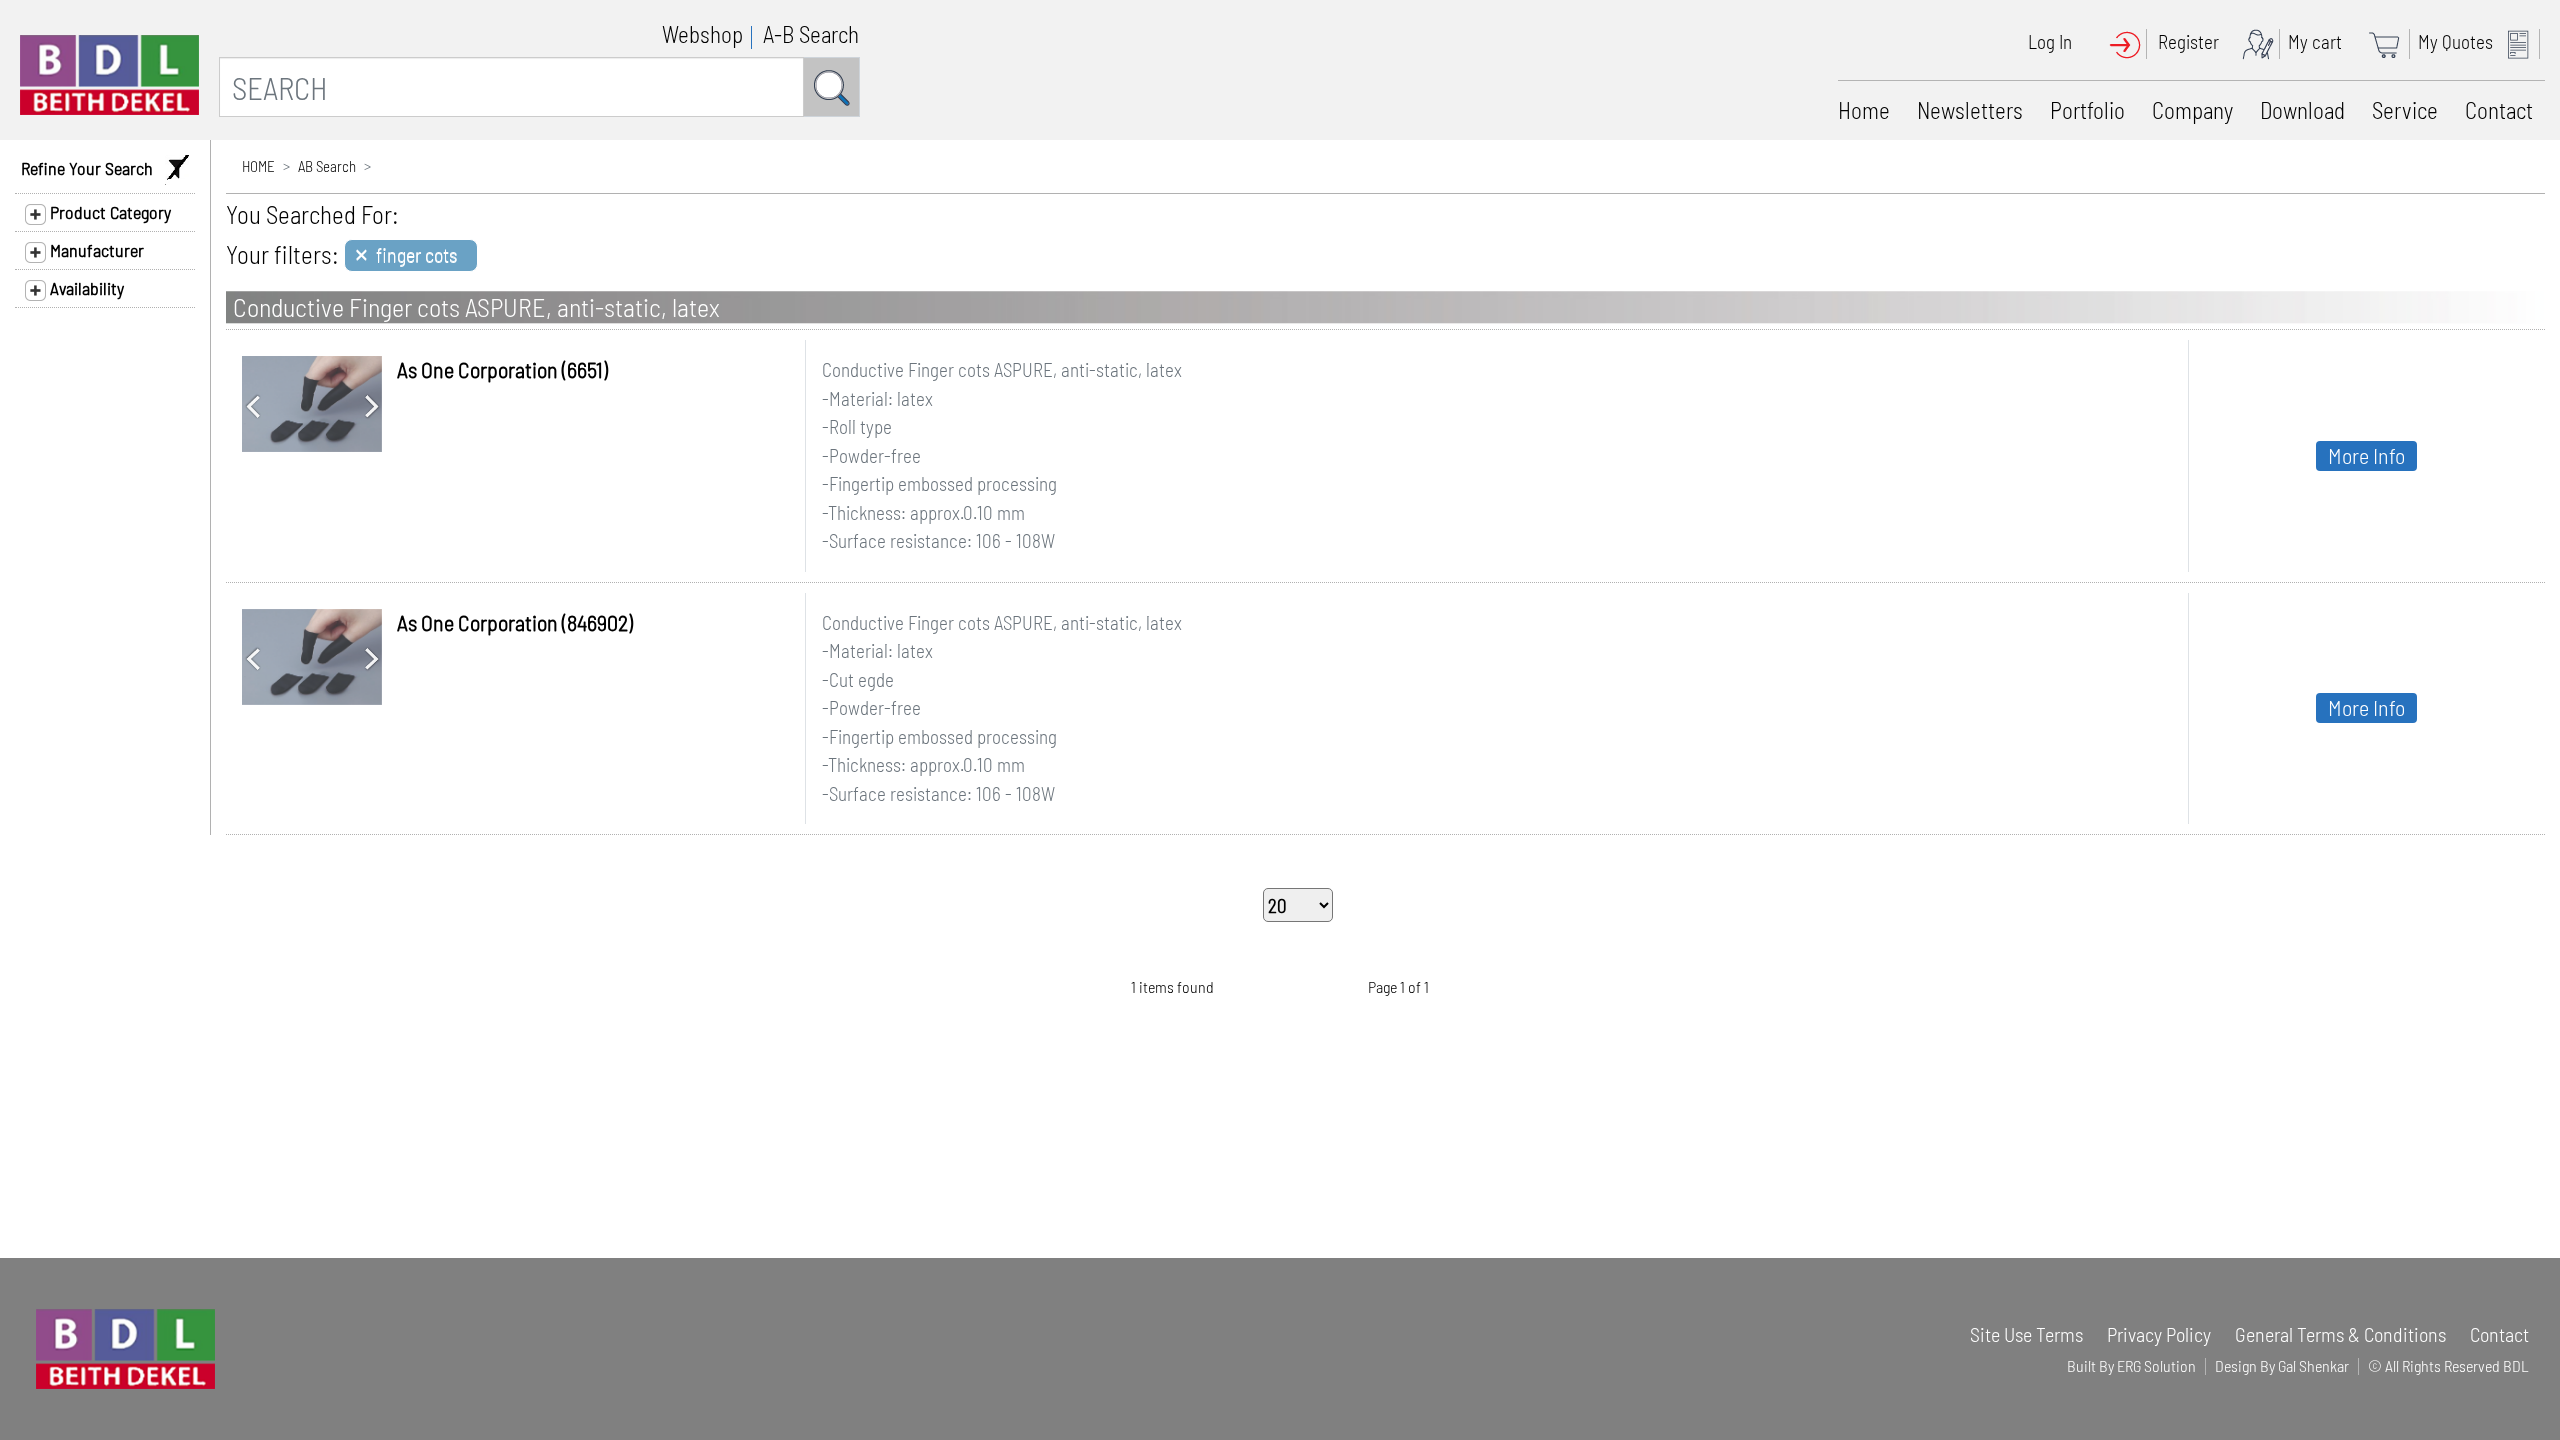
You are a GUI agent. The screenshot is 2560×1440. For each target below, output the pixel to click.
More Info (2366, 455)
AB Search (327, 166)
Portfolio (2087, 110)
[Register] (2263, 41)
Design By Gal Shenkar (2282, 1365)
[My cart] (2391, 41)
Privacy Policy (2159, 1334)
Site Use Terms (2026, 1334)
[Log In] (2131, 41)
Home (1864, 110)
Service (2405, 110)
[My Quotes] (2523, 41)
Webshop (702, 34)
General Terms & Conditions (2340, 1334)
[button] (252, 404)
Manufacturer (95, 250)
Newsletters (1970, 110)
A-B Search (811, 34)
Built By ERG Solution (2131, 1365)
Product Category (108, 212)
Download (2302, 110)
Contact (2499, 110)
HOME (258, 166)
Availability (85, 288)
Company (2192, 110)
